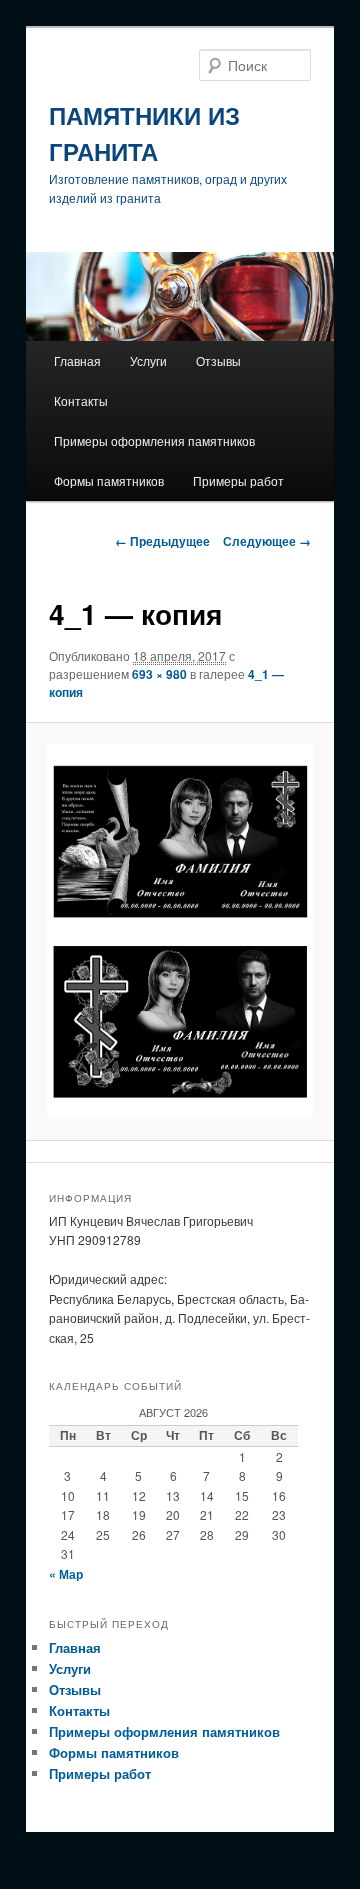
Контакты (81, 400)
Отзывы (218, 360)
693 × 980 (159, 674)
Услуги (148, 360)
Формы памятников (109, 480)
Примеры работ (238, 480)
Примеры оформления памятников (154, 440)
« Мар (66, 1574)
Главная (77, 360)
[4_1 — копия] (179, 931)
